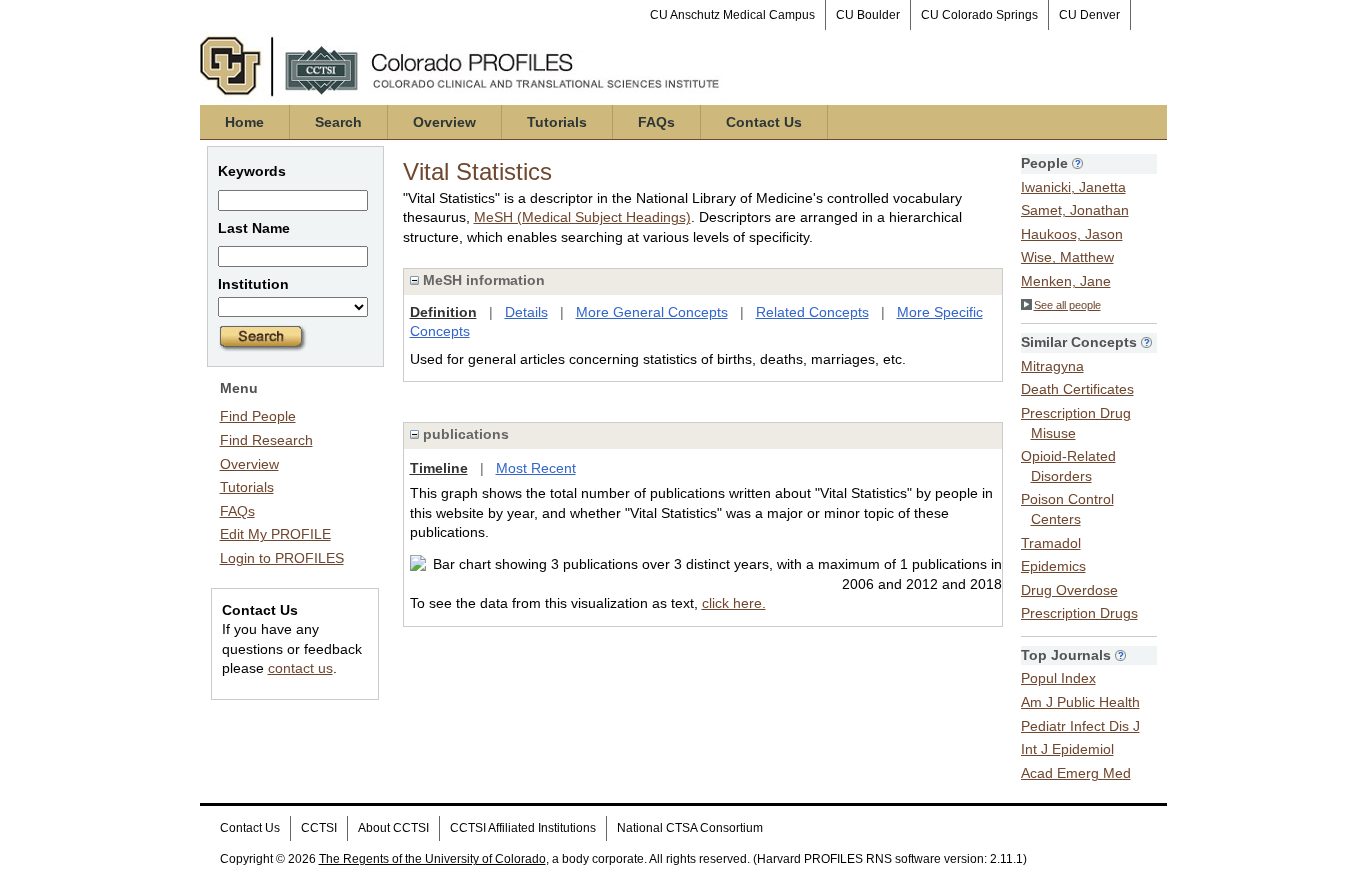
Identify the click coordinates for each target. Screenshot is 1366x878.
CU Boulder (868, 15)
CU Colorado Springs (979, 15)
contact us (300, 668)
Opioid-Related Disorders (1068, 466)
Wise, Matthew (1067, 257)
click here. (734, 603)
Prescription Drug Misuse (1076, 423)
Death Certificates (1077, 389)
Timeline (439, 468)
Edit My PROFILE (275, 534)
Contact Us (764, 122)
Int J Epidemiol (1067, 749)
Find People (258, 416)
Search (338, 122)
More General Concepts (652, 312)
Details (526, 312)
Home (244, 122)
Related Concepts (812, 312)
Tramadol (1051, 543)
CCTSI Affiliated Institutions (523, 828)
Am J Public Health (1080, 702)
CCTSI (319, 828)
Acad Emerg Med (1076, 773)
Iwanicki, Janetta (1073, 187)
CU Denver (1089, 15)
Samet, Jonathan (1075, 210)
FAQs (656, 122)
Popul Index (1058, 678)
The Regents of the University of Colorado (432, 859)
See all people (1067, 305)
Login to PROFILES (282, 558)
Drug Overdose (1069, 590)
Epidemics (1053, 566)
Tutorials (557, 122)
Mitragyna (1052, 366)
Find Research (266, 440)
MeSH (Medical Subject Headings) (582, 217)
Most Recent (536, 468)
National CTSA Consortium (690, 828)
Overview (444, 122)
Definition (443, 312)
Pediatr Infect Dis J (1080, 726)
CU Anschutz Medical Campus (732, 15)
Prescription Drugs (1079, 613)
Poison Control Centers (1067, 509)
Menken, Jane (1066, 281)
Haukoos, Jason (1072, 234)
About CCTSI (393, 828)
